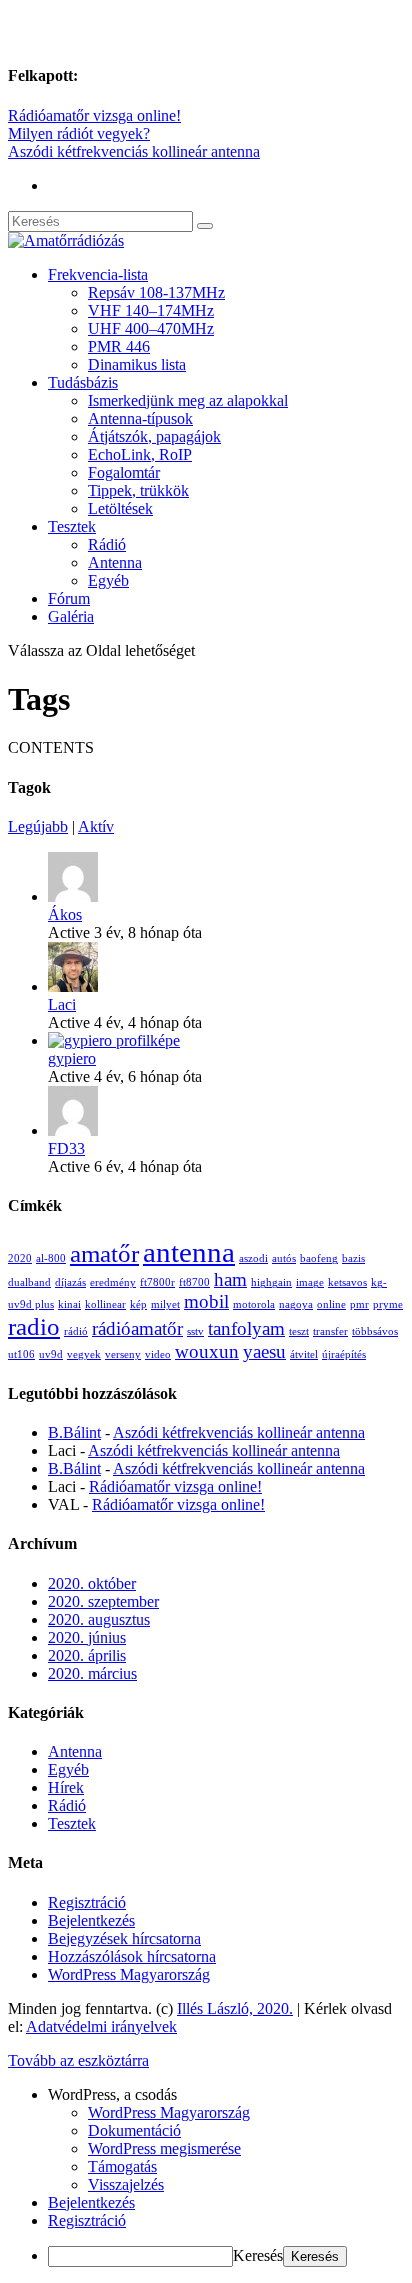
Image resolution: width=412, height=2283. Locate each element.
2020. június (87, 1637)
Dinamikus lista (137, 364)
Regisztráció (87, 1902)
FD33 (66, 1148)
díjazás (70, 1282)
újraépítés (344, 1354)
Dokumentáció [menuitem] (134, 2130)
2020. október (92, 1583)
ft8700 (194, 1282)
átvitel (304, 1354)
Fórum (69, 598)
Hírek (66, 1787)
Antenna (115, 562)
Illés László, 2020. (235, 2008)
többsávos (375, 1331)
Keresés (258, 2255)
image (310, 1282)
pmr (359, 1304)
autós (284, 1258)
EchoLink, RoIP (140, 454)
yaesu (264, 1351)
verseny (123, 1354)
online (331, 1304)
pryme (388, 1304)
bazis (353, 1258)
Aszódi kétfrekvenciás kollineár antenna (134, 151)
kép (138, 1304)
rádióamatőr (137, 1328)
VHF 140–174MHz (151, 310)
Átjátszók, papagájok (154, 436)
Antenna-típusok (140, 418)
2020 (20, 1258)
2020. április (87, 1655)
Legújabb (38, 826)
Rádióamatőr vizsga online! (94, 115)
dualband (29, 1282)
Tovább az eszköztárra (78, 2060)
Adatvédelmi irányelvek (101, 2026)
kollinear (105, 1304)
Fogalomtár (124, 472)
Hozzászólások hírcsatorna (132, 1956)
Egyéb (108, 580)
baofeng (319, 1258)
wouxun (207, 1351)
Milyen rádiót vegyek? (79, 133)
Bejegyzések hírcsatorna (124, 1938)
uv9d (51, 1354)
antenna (189, 1252)
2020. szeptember (103, 1601)
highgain (271, 1282)
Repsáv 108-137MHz (156, 292)
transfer (330, 1331)
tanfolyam (246, 1328)
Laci (62, 1004)
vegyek (84, 1354)
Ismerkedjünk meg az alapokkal (188, 400)
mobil (206, 1301)
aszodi (253, 1258)
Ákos (65, 914)
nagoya (296, 1304)
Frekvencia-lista (98, 274)
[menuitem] (226, 2095)
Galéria (71, 616)
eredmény (113, 1282)
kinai (69, 1304)
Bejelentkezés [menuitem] (91, 2202)
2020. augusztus (99, 1619)
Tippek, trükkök (138, 490)
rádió (76, 1331)
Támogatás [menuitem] (122, 2166)
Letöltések (120, 508)
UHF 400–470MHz (151, 328)
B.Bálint (74, 1432)
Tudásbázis (83, 382)
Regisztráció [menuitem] (87, 2220)
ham (230, 1279)
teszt (299, 1331)
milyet (165, 1304)
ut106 (21, 1354)
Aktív (96, 826)
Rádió (107, 544)
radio (34, 1326)
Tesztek (72, 526)
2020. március (92, 1673)
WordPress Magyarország (129, 1974)
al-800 (51, 1258)
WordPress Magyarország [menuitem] (169, 2112)
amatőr (104, 1253)
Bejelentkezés (91, 1920)
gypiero (72, 1058)
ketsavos (347, 1282)
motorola (254, 1304)
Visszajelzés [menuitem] (126, 2184)
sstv (195, 1331)
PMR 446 (119, 346)
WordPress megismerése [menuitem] (164, 2148)
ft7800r (157, 1282)
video (158, 1354)
